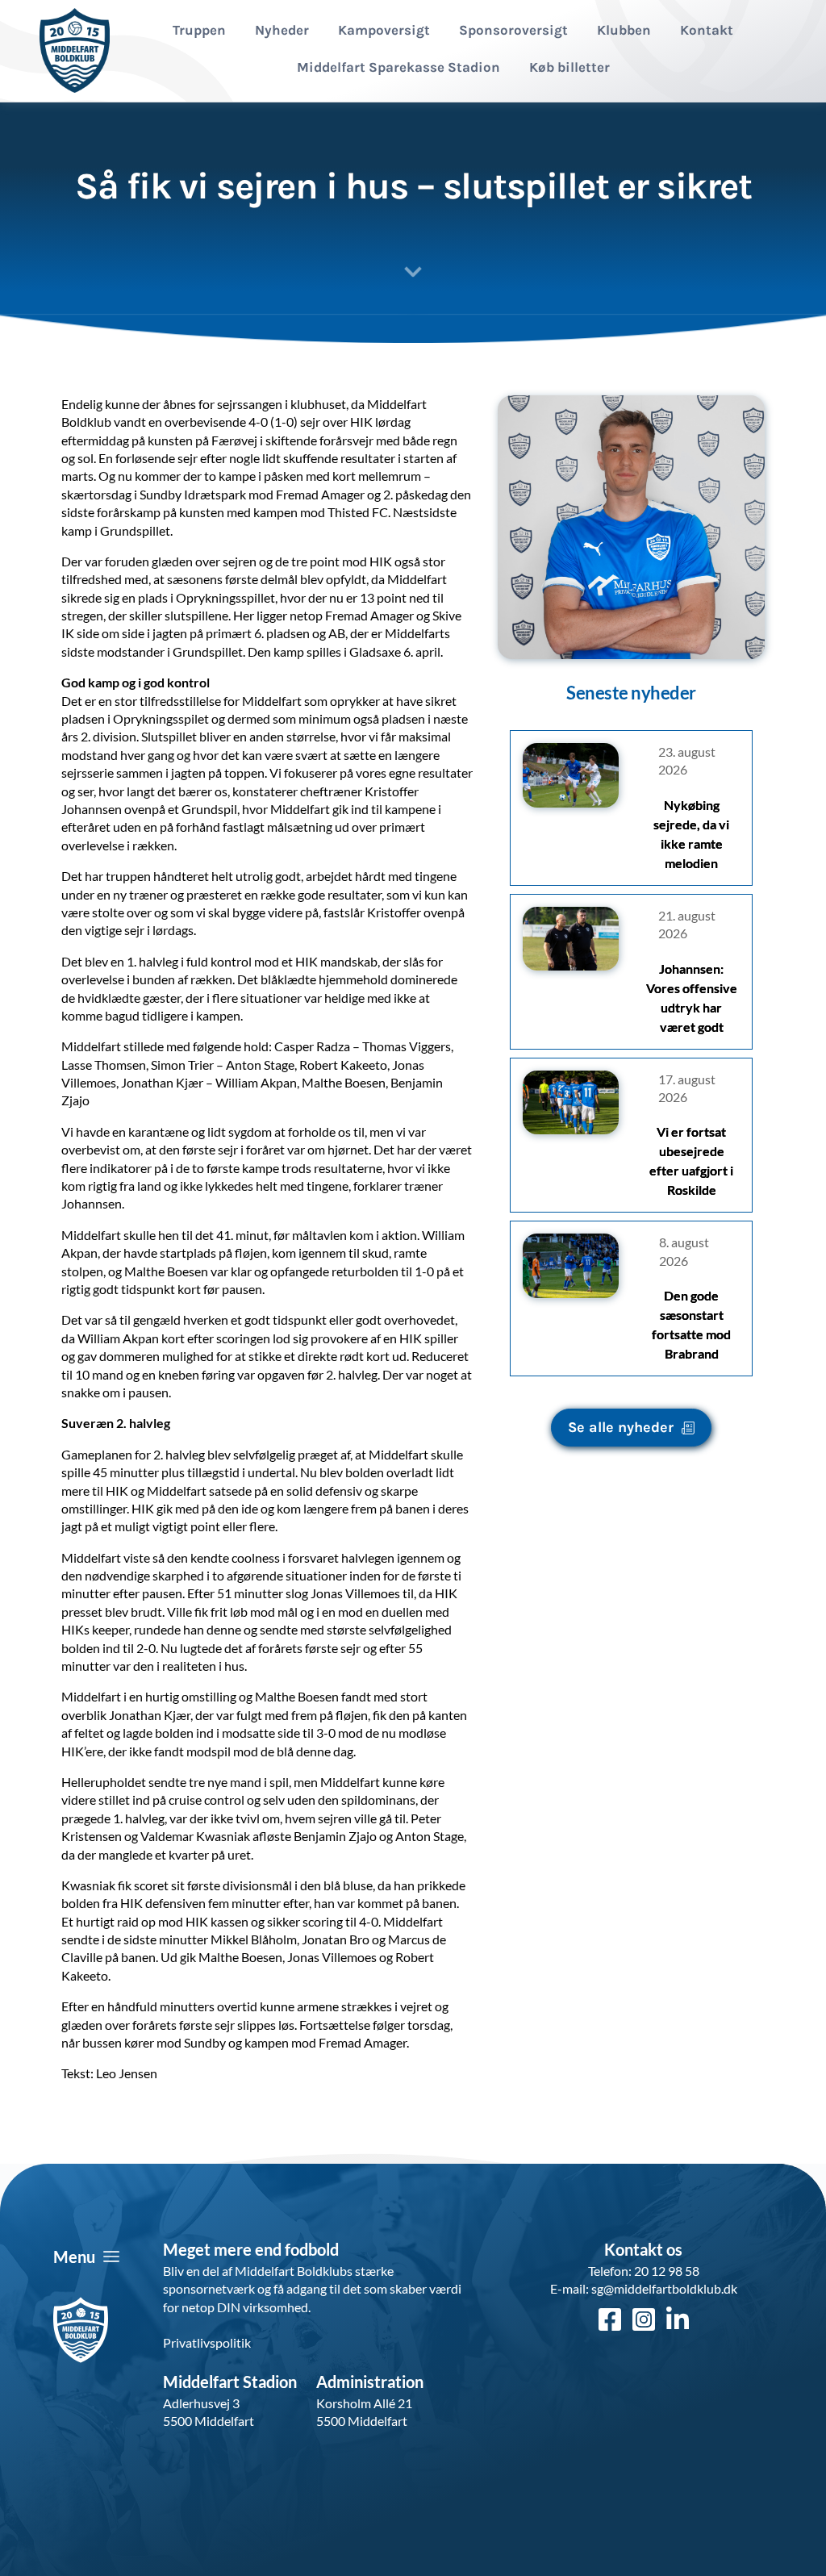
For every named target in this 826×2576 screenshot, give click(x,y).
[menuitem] (199, 31)
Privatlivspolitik (207, 2342)
